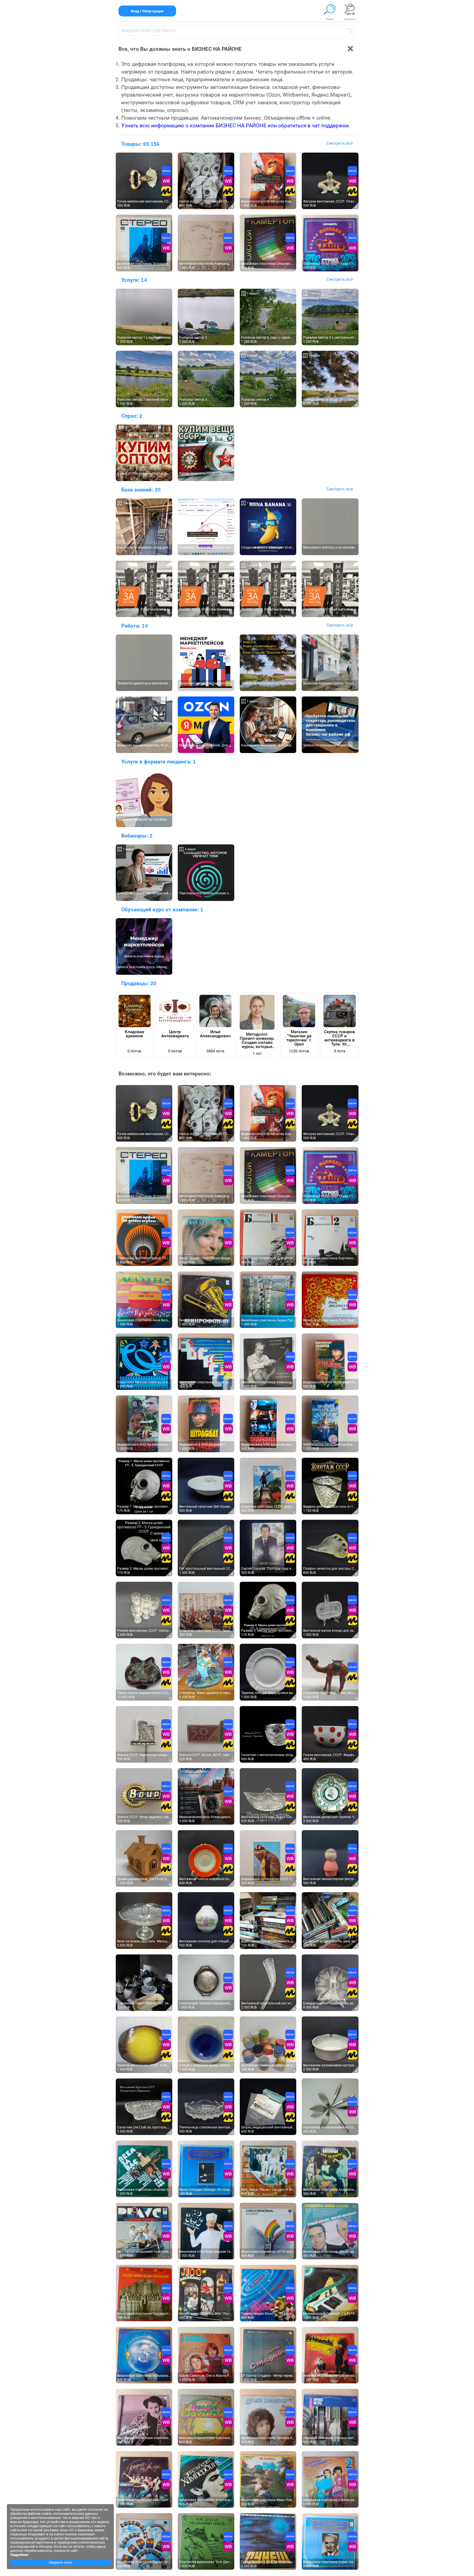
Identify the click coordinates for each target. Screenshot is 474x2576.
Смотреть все (340, 143)
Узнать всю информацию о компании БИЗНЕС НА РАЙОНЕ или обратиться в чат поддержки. (236, 126)
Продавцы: (139, 983)
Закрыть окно (60, 2562)
